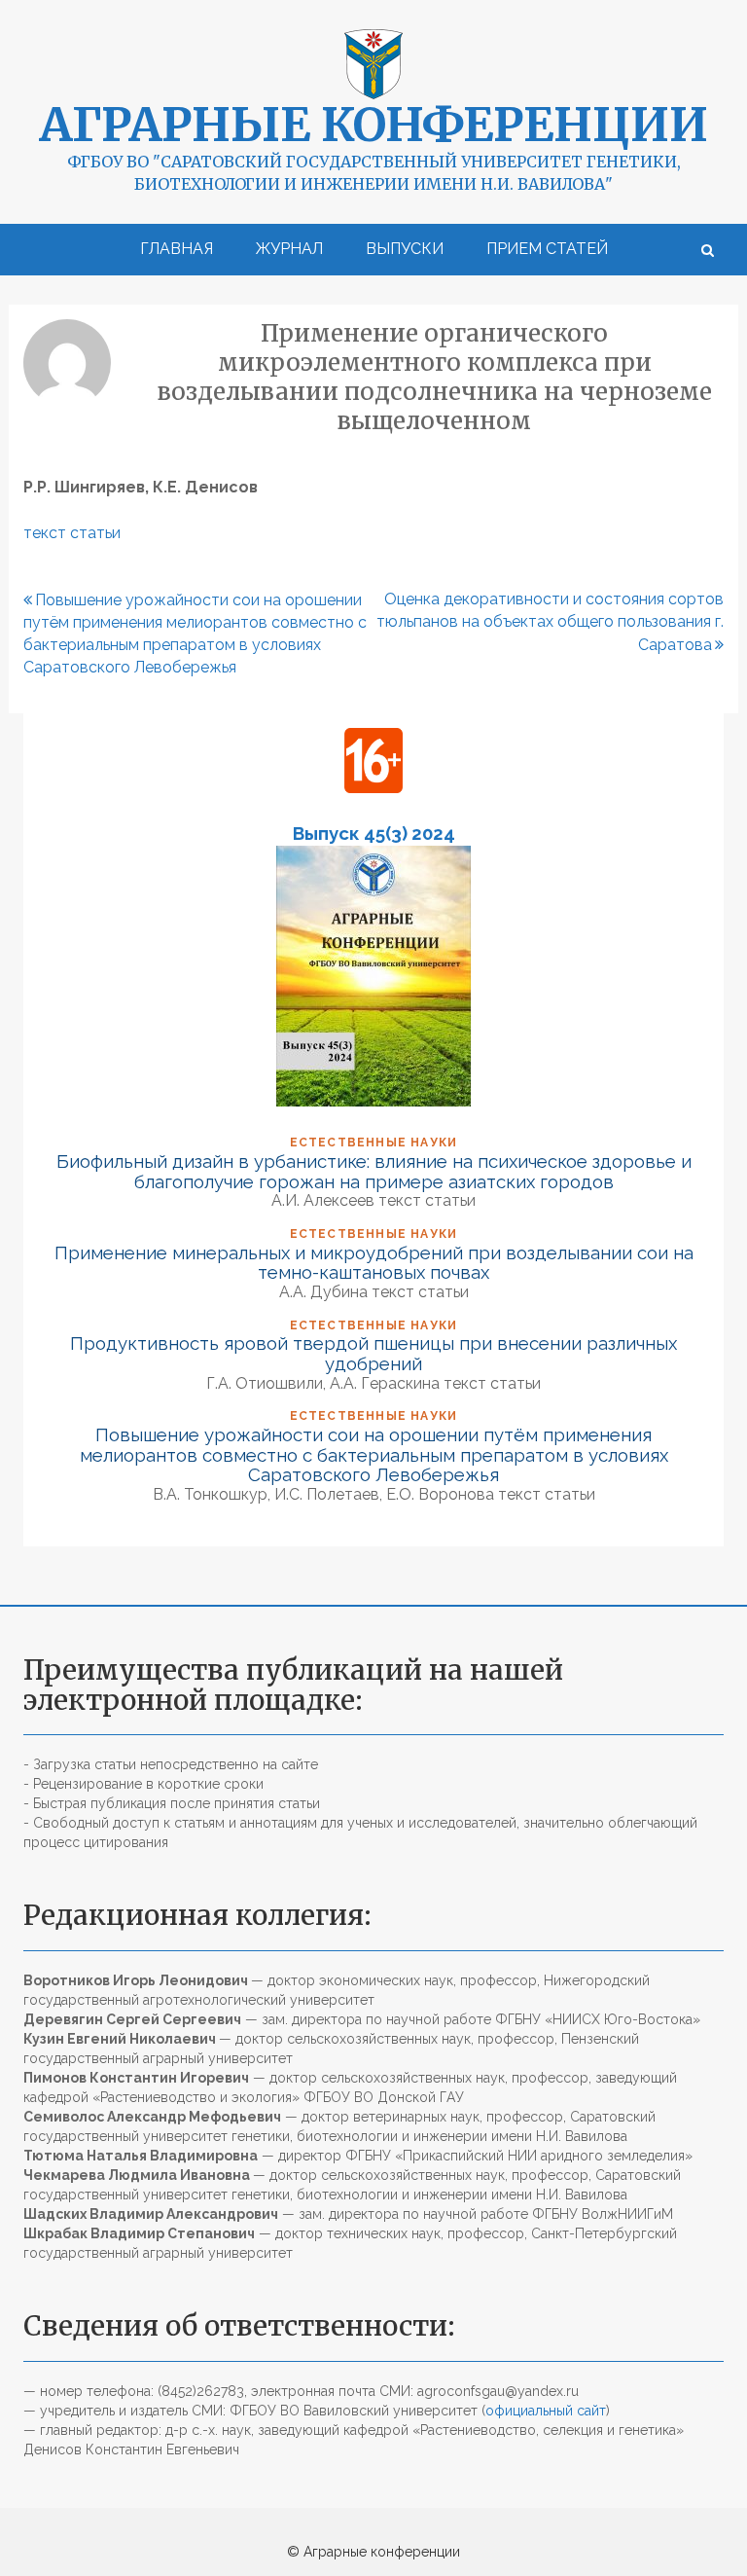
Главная (177, 249)
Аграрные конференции (373, 125)
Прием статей (547, 249)
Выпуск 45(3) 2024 (374, 833)
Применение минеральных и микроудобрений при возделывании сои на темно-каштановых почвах (374, 1263)
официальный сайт (546, 2411)
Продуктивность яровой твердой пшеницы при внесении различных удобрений (373, 1353)
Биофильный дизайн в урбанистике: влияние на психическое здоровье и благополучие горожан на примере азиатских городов (374, 1171)
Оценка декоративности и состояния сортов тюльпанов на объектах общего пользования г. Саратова (550, 622)
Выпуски (405, 249)
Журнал (289, 249)
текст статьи (72, 533)
